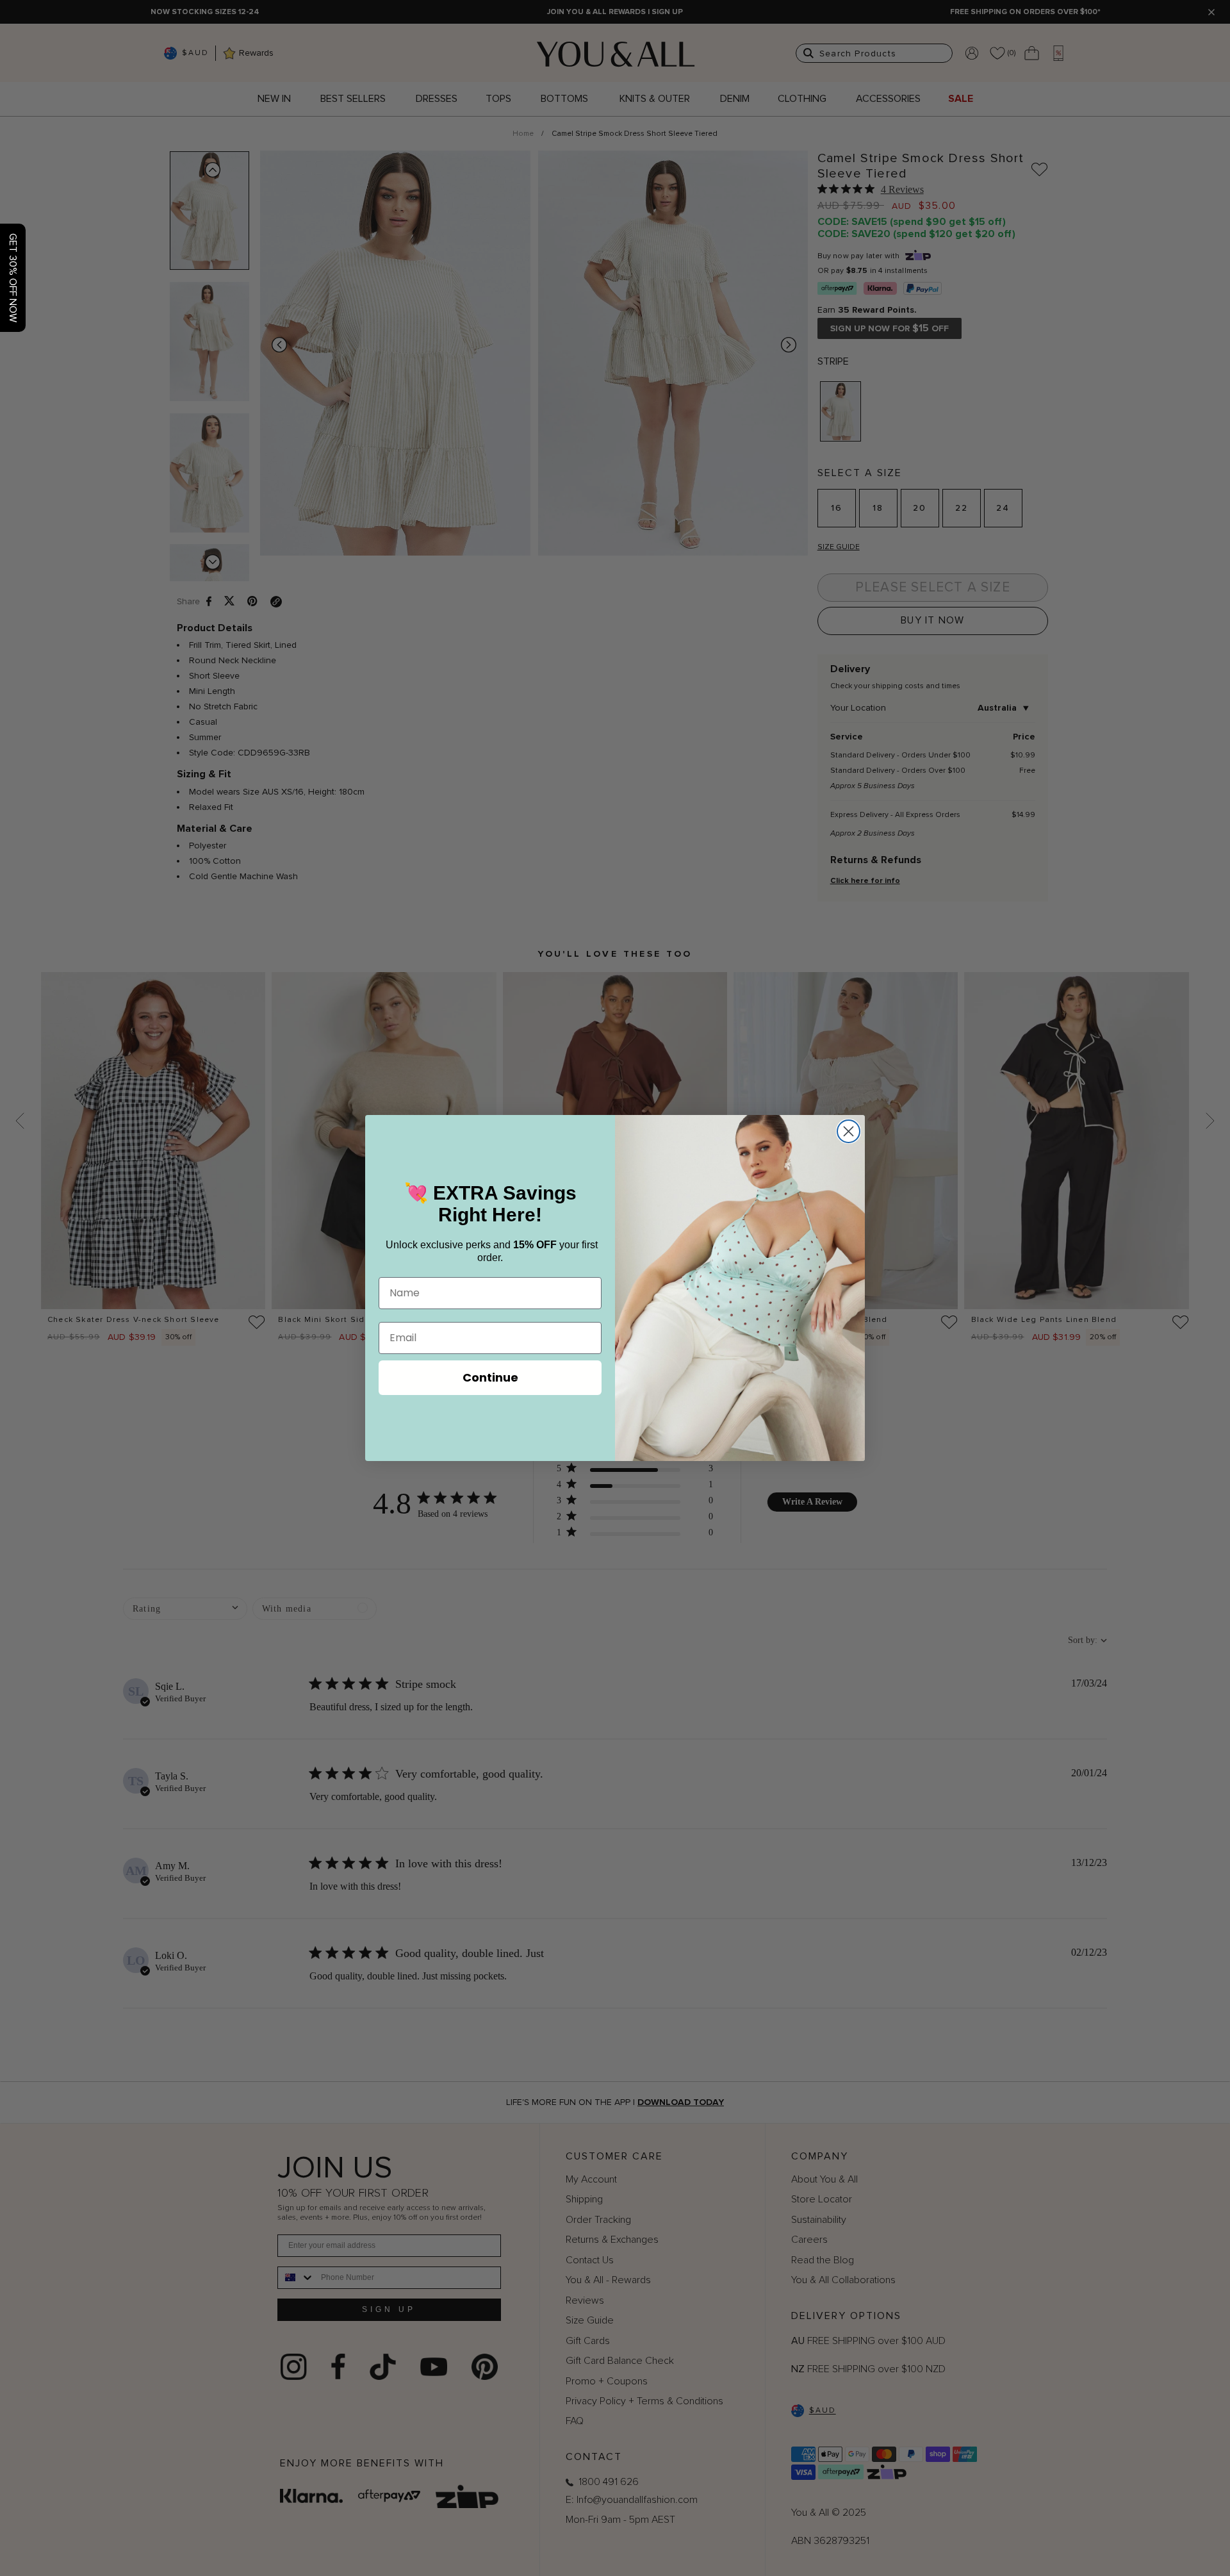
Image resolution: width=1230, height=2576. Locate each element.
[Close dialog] (849, 1131)
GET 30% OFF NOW (13, 278)
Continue (490, 1377)
